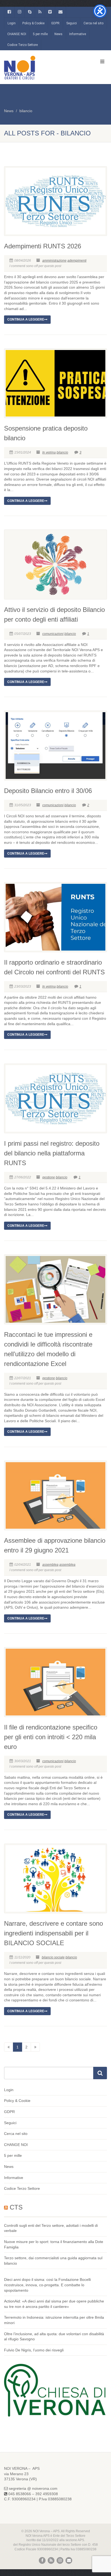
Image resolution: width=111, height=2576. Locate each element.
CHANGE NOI (17, 34)
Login (12, 23)
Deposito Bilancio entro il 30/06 (48, 791)
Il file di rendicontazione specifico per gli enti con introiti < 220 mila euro (51, 1737)
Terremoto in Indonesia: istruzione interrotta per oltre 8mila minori (54, 2320)
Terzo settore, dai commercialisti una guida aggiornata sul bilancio (53, 2261)
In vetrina (49, 452)
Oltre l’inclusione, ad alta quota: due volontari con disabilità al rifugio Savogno (54, 2337)
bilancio (26, 111)
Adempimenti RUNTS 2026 (43, 246)
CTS (16, 2207)
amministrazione (54, 261)
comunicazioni (53, 634)
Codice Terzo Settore (22, 45)
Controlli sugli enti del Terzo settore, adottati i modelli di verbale (51, 2228)
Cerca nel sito (93, 23)
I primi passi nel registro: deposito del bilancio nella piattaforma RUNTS (52, 1153)
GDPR (55, 23)
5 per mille (40, 34)
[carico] (35, 2047)
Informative (78, 34)
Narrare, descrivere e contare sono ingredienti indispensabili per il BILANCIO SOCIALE (53, 1933)
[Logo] (37, 67)
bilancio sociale (53, 1957)
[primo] (9, 2047)
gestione (49, 1177)
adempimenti (77, 261)
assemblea (50, 1565)
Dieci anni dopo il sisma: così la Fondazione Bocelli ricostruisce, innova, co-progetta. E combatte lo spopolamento (47, 2285)
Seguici (72, 23)
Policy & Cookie (33, 23)
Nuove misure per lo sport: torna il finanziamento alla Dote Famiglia (54, 2244)
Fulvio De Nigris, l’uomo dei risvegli (34, 2350)
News (58, 34)
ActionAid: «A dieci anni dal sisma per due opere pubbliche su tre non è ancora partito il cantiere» (54, 2304)
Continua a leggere (26, 319)
